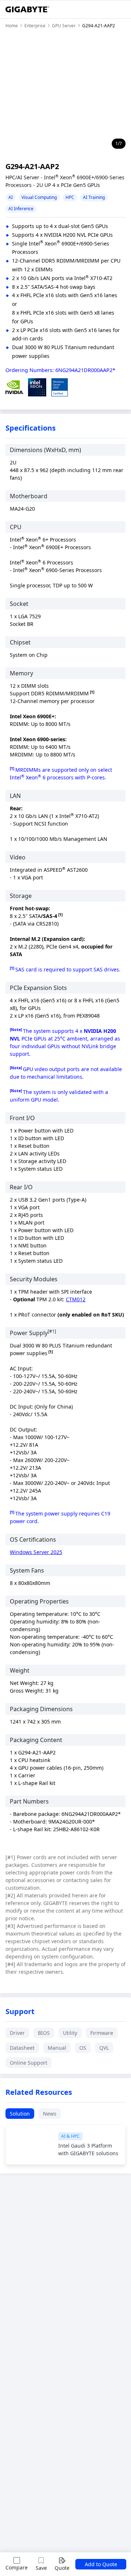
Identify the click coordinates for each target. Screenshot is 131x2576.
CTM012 (76, 1299)
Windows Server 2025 (36, 1552)
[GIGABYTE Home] (27, 9)
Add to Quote (101, 2564)
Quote (62, 2568)
